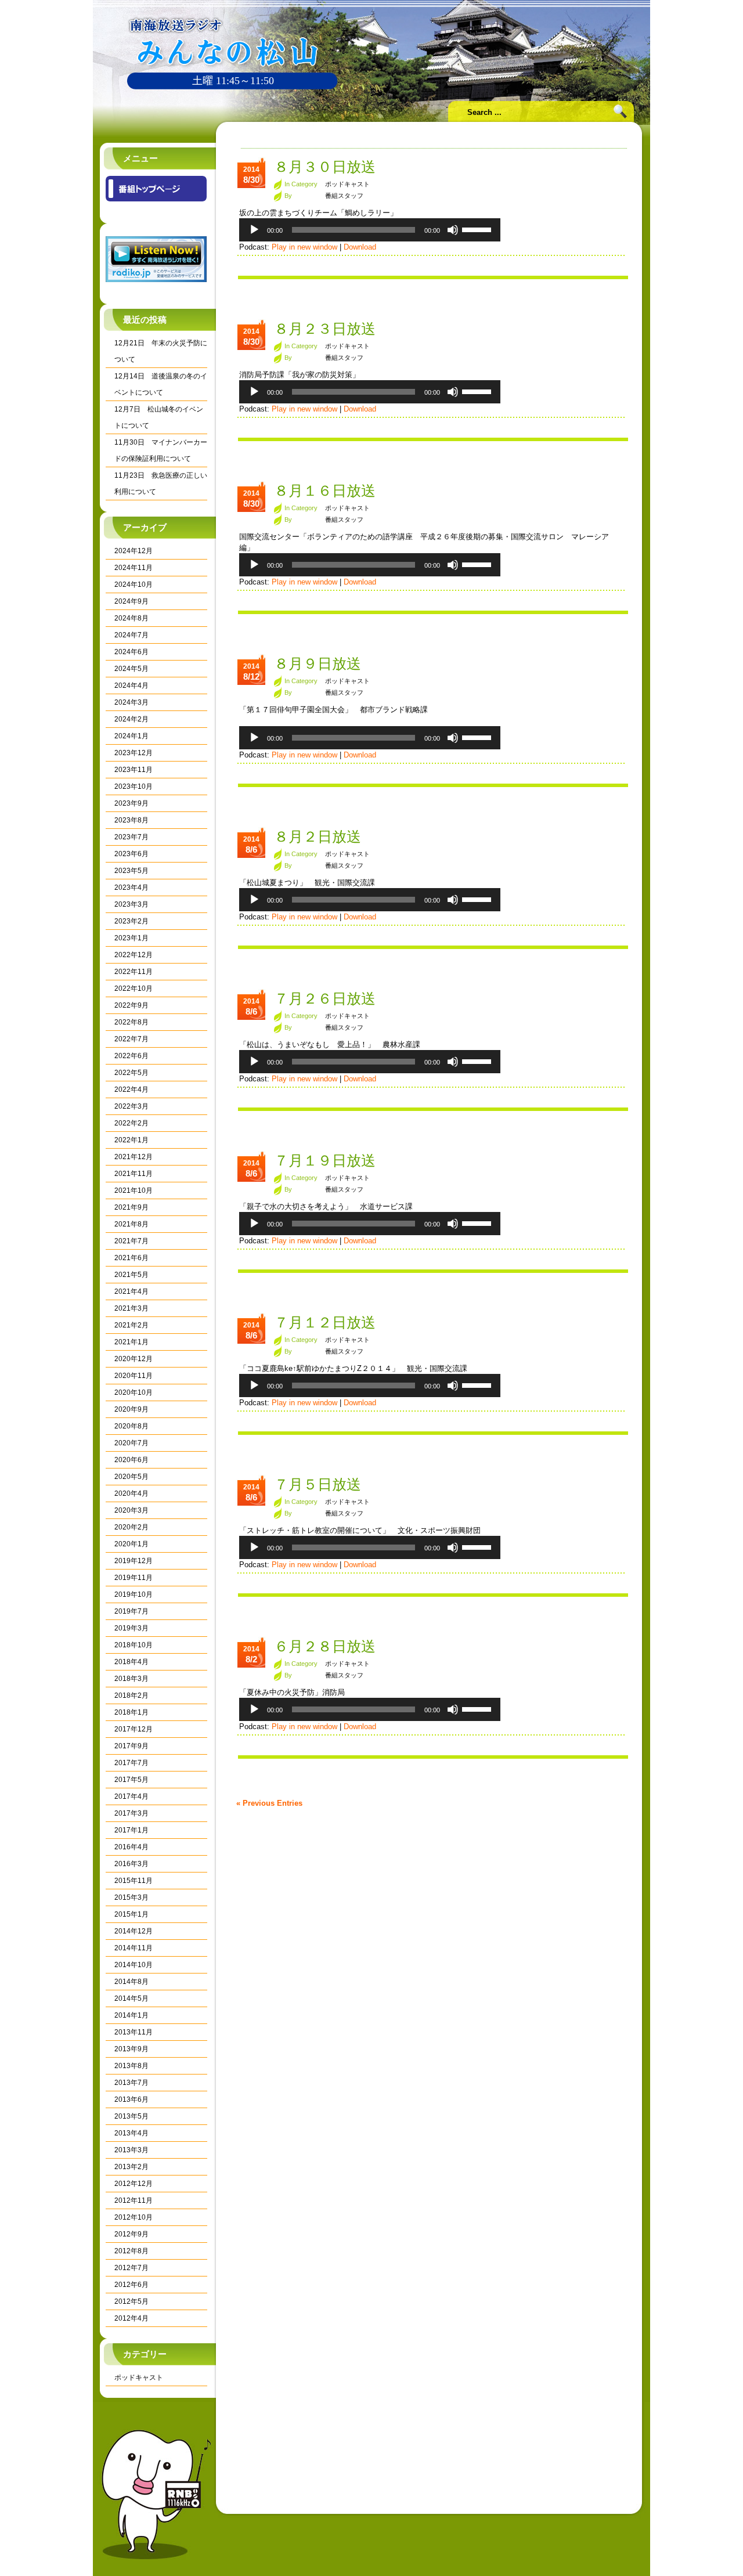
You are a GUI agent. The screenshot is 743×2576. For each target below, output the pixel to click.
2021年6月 (131, 1258)
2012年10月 (134, 2217)
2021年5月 (131, 1275)
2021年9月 (131, 1207)
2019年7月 (131, 1611)
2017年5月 (131, 1780)
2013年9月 (131, 2049)
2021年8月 (131, 1224)
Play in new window (304, 247)
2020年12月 (134, 1359)
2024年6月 (131, 652)
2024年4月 (131, 686)
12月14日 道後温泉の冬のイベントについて (161, 384)
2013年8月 (131, 2066)
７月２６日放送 (325, 998)
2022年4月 (131, 1089)
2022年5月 (131, 1073)
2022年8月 (131, 1022)
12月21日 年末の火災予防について (161, 351)
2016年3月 (131, 1864)
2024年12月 (134, 551)
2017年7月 (131, 1763)
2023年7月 (131, 837)
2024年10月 (134, 585)
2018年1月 (131, 1712)
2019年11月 (134, 1578)
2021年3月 (131, 1308)
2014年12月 (134, 1931)
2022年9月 (131, 1005)
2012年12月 (134, 2184)
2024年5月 (131, 669)
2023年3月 (131, 904)
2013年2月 (131, 2167)
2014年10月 (134, 1965)
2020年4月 (131, 1493)
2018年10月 (134, 1645)
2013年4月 (131, 2133)
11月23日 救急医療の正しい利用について (161, 484)
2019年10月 (134, 1594)
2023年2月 (131, 921)
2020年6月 (131, 1460)
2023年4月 (131, 887)
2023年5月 (131, 871)
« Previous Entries (269, 1803)
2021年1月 (131, 1342)
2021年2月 (131, 1325)
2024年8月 (131, 618)
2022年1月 (131, 1140)
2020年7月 (131, 1443)
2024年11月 (134, 568)
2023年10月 (134, 786)
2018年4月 (131, 1662)
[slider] (478, 229)
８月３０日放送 (325, 167)
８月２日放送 (318, 836)
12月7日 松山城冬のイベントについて (159, 417)
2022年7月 (131, 1039)
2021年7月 (131, 1241)
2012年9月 (131, 2234)
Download (360, 247)
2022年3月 (131, 1106)
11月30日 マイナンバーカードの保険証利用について (161, 450)
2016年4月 (131, 1847)
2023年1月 (131, 938)
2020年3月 (131, 1510)
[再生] (254, 230)
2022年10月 (134, 988)
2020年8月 (131, 1426)
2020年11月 (134, 1376)
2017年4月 (131, 1796)
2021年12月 (134, 1157)
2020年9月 (131, 1409)
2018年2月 (131, 1695)
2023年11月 (134, 770)
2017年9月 (131, 1746)
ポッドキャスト (139, 2377)
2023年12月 (134, 753)
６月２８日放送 (325, 1646)
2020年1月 (131, 1544)
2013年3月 (131, 2150)
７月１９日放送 (325, 1160)
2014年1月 (131, 2015)
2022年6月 (131, 1056)
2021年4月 (131, 1291)
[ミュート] (453, 230)
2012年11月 (134, 2200)
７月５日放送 (318, 1484)
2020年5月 (131, 1477)
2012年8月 (131, 2251)
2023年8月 (131, 820)
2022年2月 (131, 1123)
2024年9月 (131, 601)
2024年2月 (131, 719)
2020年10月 (134, 1392)
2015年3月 (131, 1897)
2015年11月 (134, 1881)
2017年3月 (131, 1813)
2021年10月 (134, 1190)
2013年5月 (131, 2116)
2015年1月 (131, 1914)
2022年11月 (134, 972)
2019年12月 (134, 1561)
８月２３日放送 (325, 329)
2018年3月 (131, 1679)
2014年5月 (131, 1998)
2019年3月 (131, 1628)
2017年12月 (134, 1729)
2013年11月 (134, 2032)
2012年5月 (131, 2301)
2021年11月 (134, 1174)
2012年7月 (131, 2268)
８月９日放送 (318, 663)
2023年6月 (131, 854)
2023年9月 (131, 803)
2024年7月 (131, 635)
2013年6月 (131, 2099)
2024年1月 (131, 736)
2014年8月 (131, 1982)
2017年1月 (131, 1830)
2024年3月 (131, 702)
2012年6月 (131, 2285)
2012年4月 (131, 2318)
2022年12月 (134, 955)
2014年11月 (134, 1948)
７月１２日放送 (325, 1322)
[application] (370, 230)
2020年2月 (131, 1527)
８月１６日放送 (325, 490)
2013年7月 (131, 2083)
